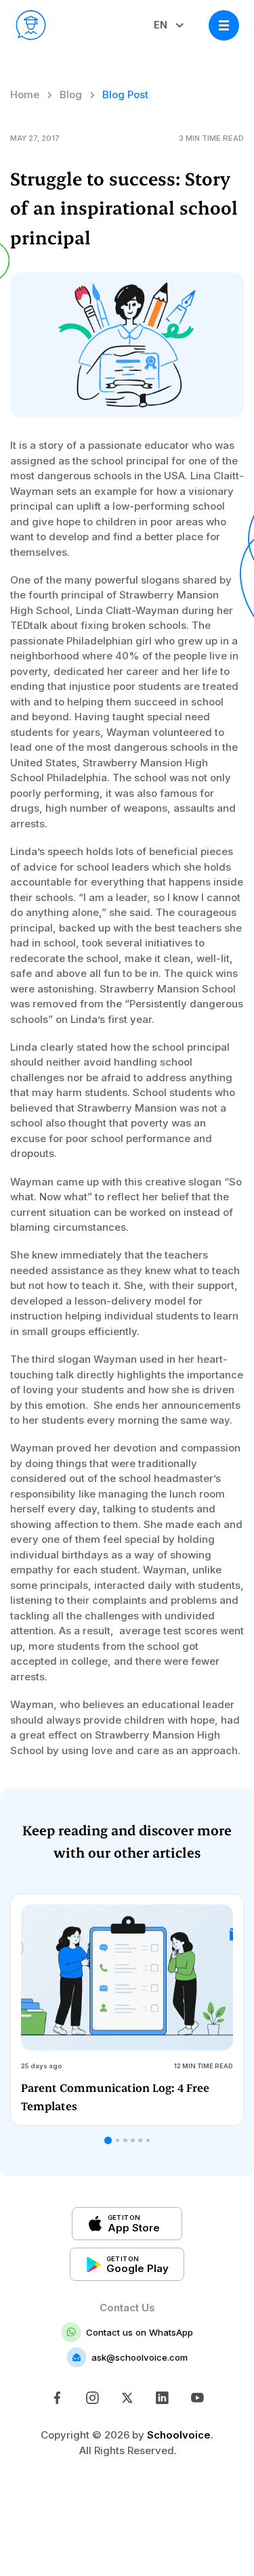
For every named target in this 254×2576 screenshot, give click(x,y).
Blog (71, 94)
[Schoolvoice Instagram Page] (92, 2398)
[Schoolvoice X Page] (127, 2398)
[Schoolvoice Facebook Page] (57, 2398)
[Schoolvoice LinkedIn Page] (162, 2398)
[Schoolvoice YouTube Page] (197, 2398)
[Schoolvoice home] (31, 25)
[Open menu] (224, 25)
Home (25, 94)
